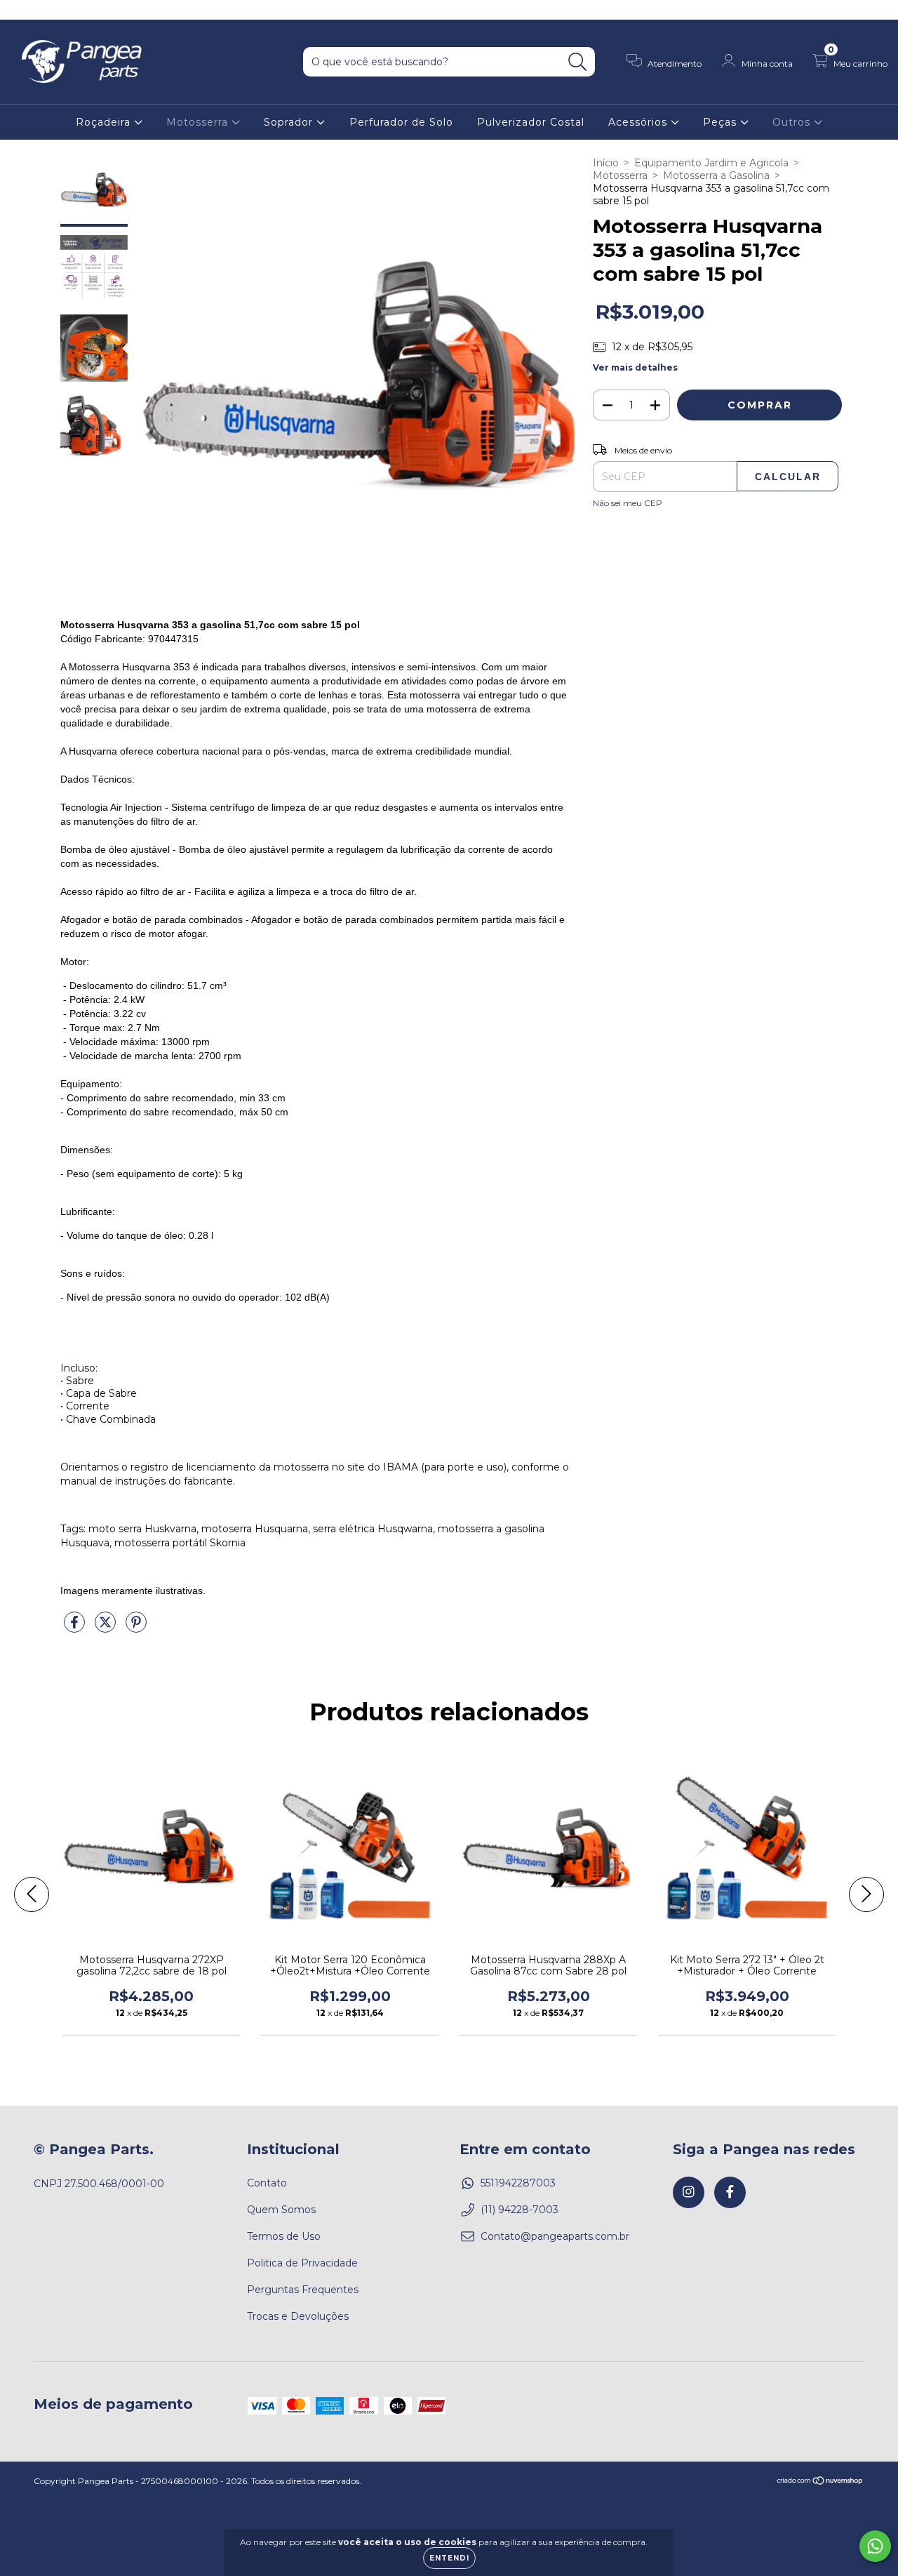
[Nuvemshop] (820, 2482)
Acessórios (639, 122)
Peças (722, 122)
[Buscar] (578, 62)
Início (606, 163)
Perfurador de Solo (401, 122)
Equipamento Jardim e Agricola (711, 163)
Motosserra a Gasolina (716, 175)
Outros (793, 122)
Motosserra (199, 122)
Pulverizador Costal (531, 122)
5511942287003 (518, 2183)
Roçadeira (105, 122)
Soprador (290, 122)
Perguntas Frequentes (303, 2290)
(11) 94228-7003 (520, 2210)
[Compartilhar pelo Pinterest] (136, 1628)
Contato (267, 2183)
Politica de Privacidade (302, 2263)
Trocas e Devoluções (298, 2316)
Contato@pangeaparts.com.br (555, 2236)
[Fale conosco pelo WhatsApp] (875, 2546)
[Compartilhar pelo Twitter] (107, 1628)
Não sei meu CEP (628, 503)
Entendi (449, 2558)
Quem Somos (281, 2210)
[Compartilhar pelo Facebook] (76, 1628)
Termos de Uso (284, 2236)
